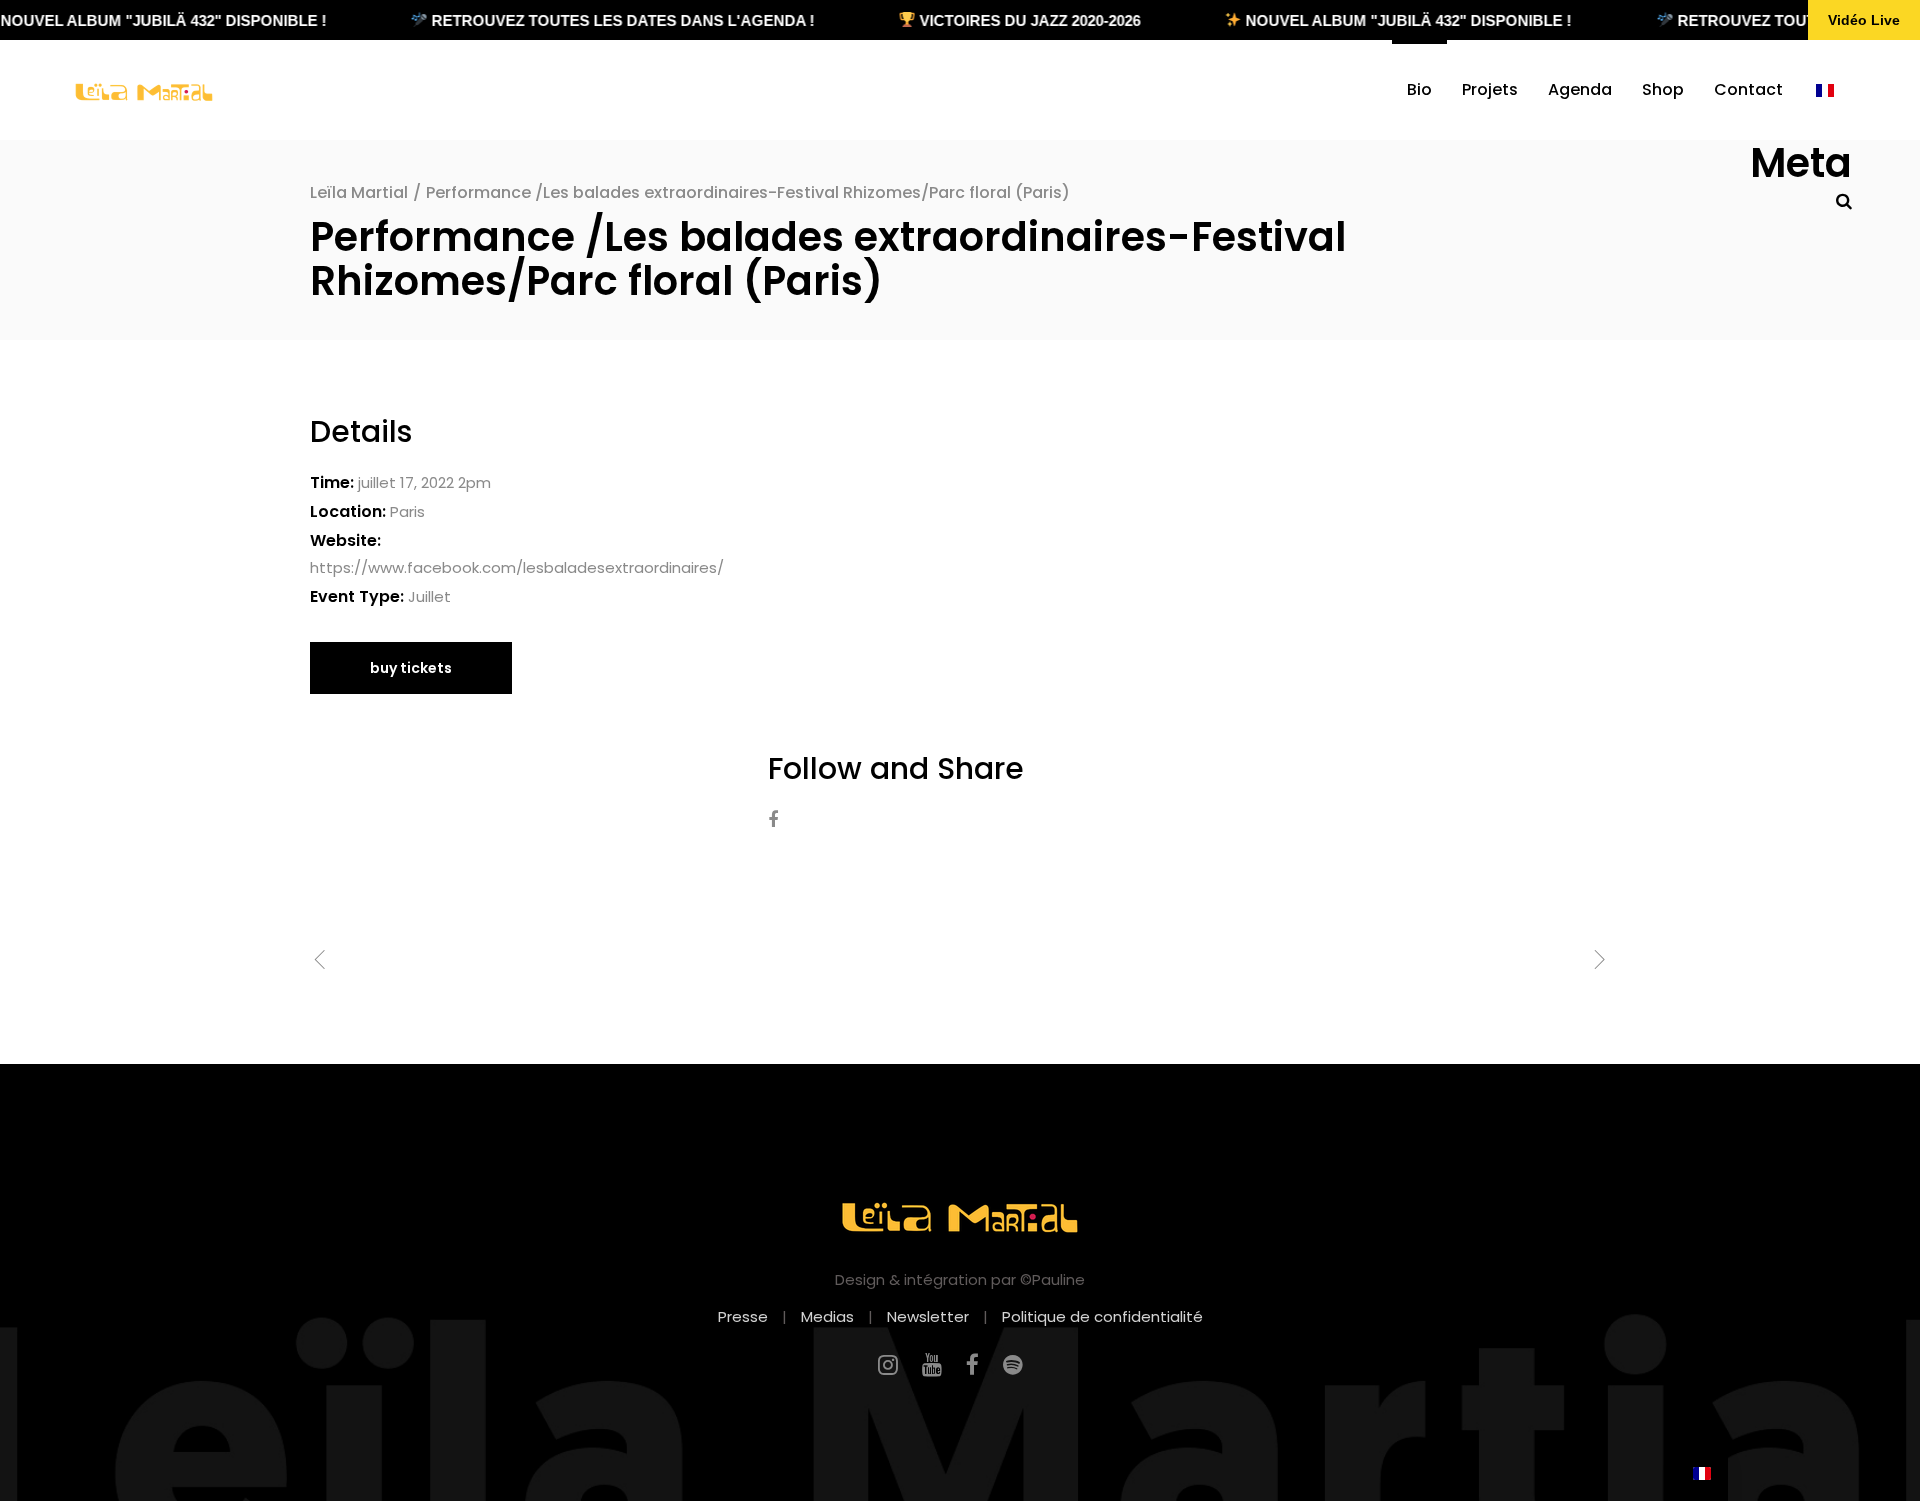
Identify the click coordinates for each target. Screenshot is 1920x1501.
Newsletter (928, 1316)
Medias (827, 1316)
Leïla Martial (359, 192)
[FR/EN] (1825, 90)
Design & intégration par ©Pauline (960, 1279)
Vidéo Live (1864, 20)
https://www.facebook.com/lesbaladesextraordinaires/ (517, 567)
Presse (743, 1316)
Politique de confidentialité (1102, 1316)
